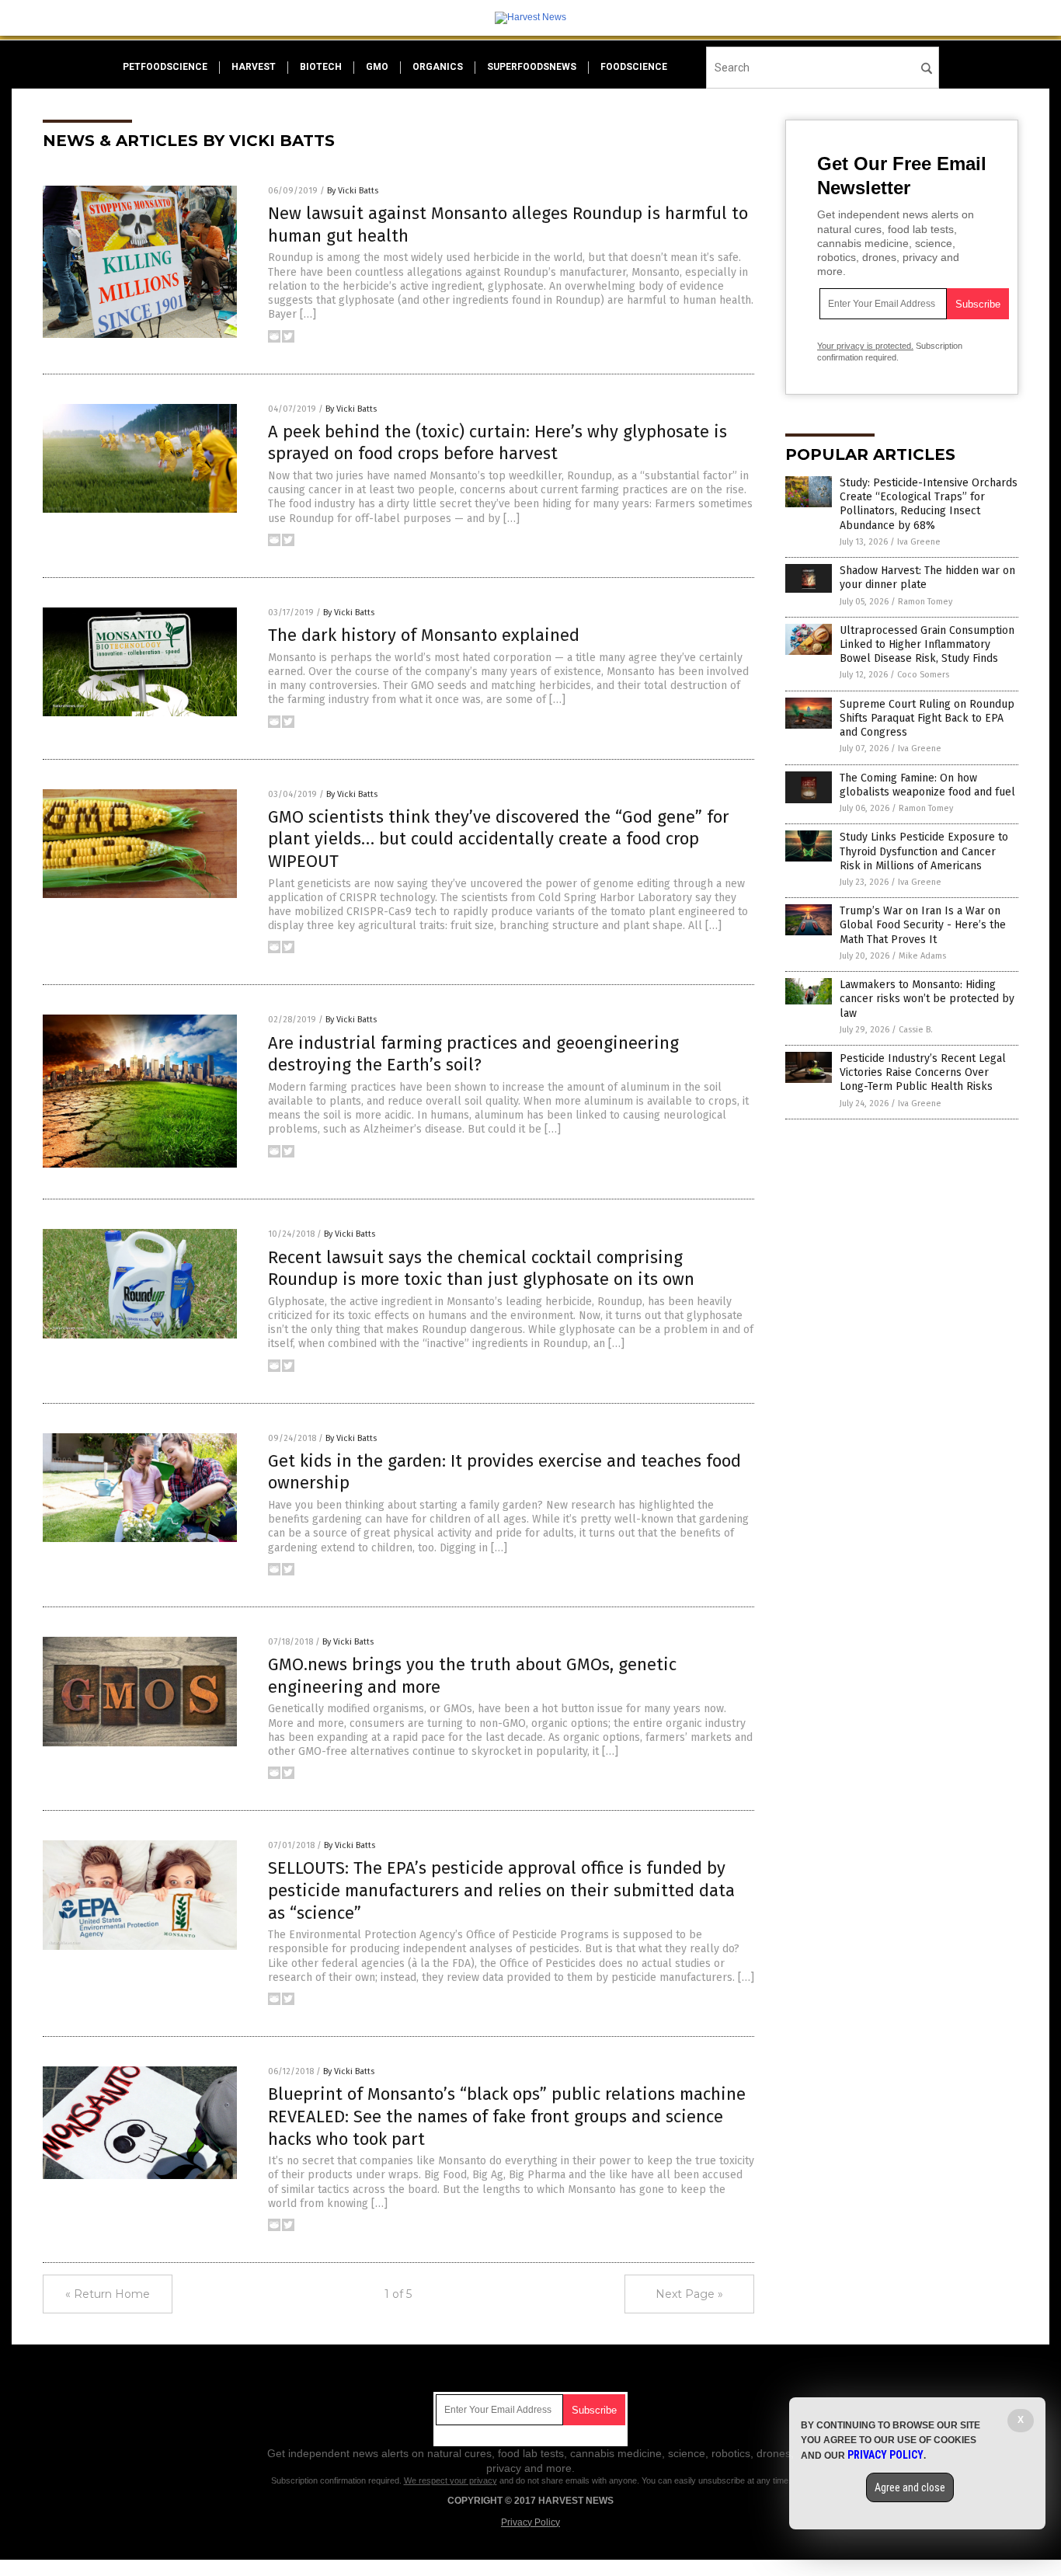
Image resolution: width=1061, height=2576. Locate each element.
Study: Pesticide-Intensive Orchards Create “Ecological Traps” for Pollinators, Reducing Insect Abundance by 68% (929, 504)
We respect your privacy (450, 2480)
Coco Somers (923, 675)
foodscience (634, 67)
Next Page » (689, 2294)
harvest (254, 67)
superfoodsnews (532, 67)
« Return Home (108, 2294)
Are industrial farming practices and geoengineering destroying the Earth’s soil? (473, 1054)
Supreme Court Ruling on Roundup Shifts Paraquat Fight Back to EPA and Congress (927, 718)
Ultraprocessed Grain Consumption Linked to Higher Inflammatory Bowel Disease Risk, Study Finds (927, 644)
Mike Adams (922, 956)
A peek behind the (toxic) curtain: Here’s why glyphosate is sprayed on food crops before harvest (497, 443)
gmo (377, 67)
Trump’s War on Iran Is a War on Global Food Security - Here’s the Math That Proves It (923, 925)
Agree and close (910, 2487)
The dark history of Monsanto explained (424, 635)
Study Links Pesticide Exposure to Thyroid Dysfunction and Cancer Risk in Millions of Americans (924, 851)
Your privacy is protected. (865, 346)
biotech (321, 67)
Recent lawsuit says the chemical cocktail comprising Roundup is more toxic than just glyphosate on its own (481, 1269)
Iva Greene (919, 542)
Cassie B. (916, 1030)
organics (438, 67)
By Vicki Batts (353, 191)
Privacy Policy (530, 2522)
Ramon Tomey (925, 602)
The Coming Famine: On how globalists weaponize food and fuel (927, 785)
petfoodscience (165, 67)
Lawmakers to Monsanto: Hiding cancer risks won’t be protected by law (927, 999)
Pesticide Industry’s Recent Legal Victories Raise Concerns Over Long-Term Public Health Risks (923, 1072)
